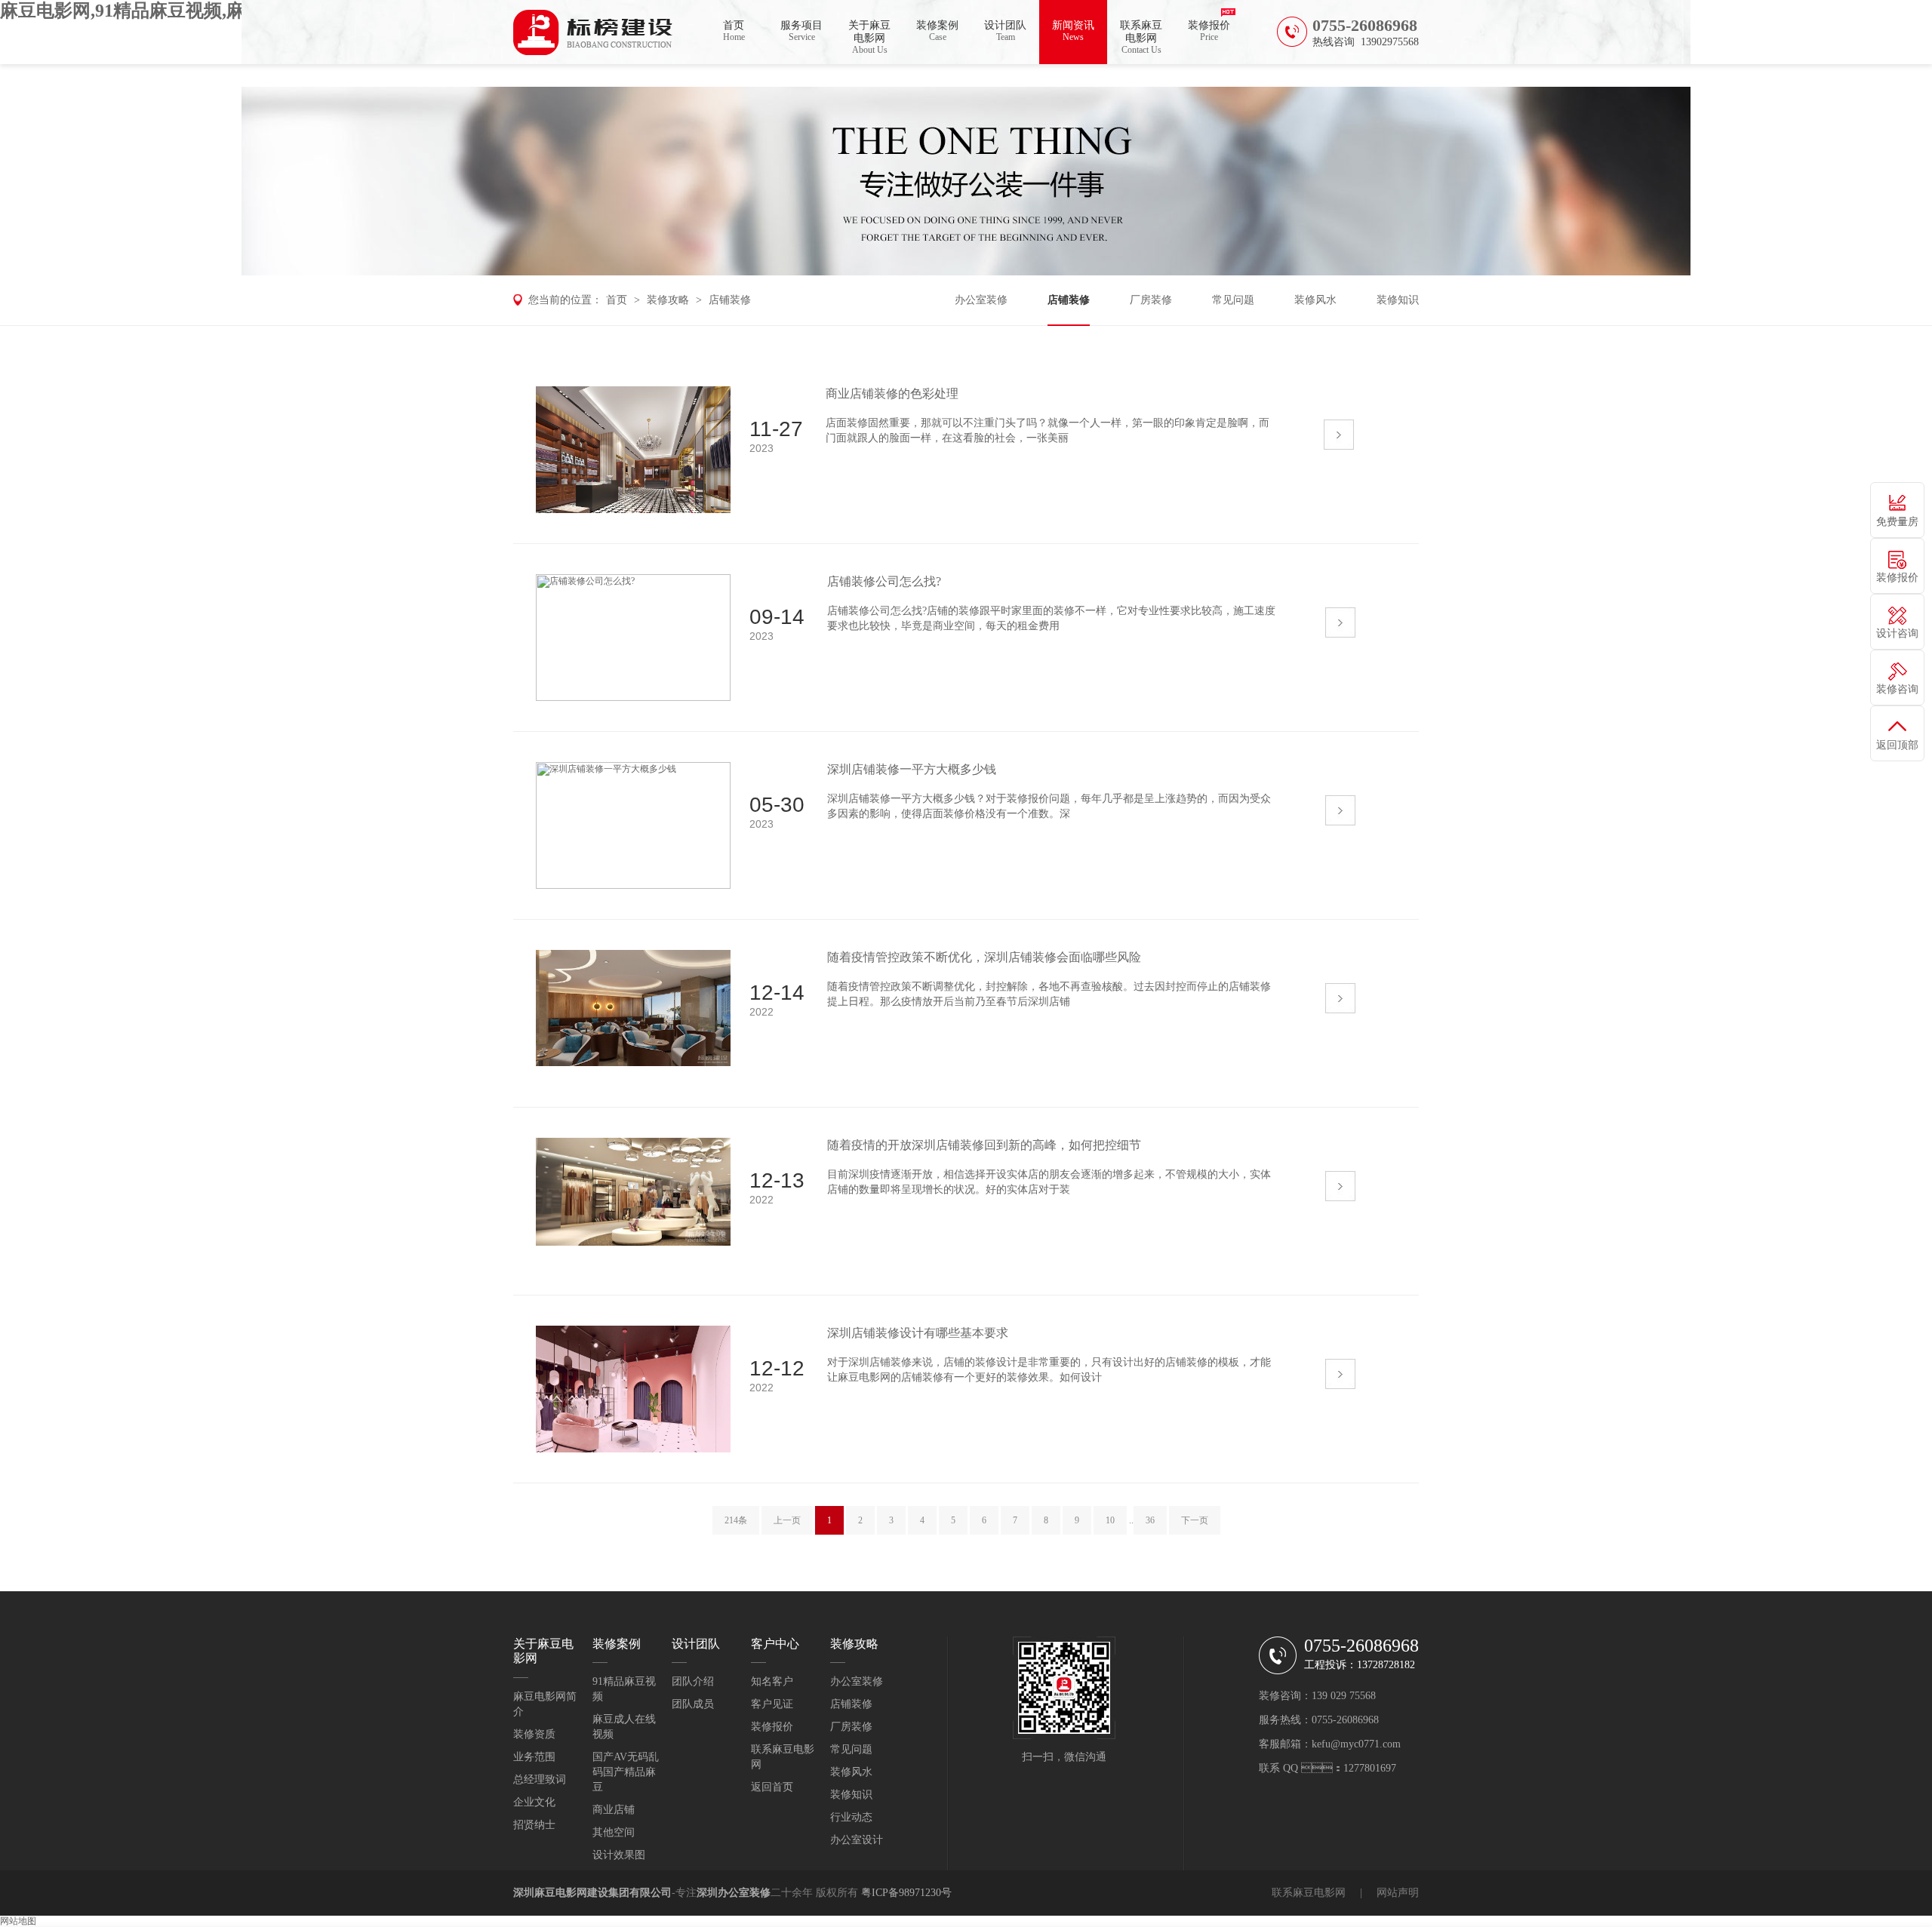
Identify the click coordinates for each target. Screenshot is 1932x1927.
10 (1110, 1520)
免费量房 (1897, 522)
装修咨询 (1897, 689)
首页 (734, 31)
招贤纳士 (534, 1825)
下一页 (1195, 1520)
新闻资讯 (1073, 31)
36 (1150, 1520)
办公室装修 (981, 300)
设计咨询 (1897, 633)
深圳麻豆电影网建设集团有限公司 (592, 1893)
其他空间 (614, 1832)
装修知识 (1398, 300)
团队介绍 (693, 1681)
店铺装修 (730, 300)
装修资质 (534, 1734)
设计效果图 (619, 1855)
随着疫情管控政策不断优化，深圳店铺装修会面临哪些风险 (984, 957)
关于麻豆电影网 (869, 37)
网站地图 (18, 1921)
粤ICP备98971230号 (906, 1893)
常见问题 (1233, 300)
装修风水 (1315, 300)
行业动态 (851, 1817)
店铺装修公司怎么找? (884, 581)
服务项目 (801, 31)
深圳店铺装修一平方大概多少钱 (912, 769)
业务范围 (534, 1757)
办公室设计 (857, 1840)
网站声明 (1398, 1893)
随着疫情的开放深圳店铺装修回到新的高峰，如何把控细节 (984, 1145)
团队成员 (693, 1704)
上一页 (787, 1520)
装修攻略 (668, 300)
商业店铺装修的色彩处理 (892, 393)
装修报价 (1209, 31)
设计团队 (1005, 31)
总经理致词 (540, 1779)
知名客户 (772, 1681)
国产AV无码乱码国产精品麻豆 (626, 1772)
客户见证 (772, 1704)
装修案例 (937, 31)
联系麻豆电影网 (1141, 37)
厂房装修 (1151, 300)
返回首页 (772, 1787)
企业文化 (534, 1802)
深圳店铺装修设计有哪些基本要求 (918, 1333)
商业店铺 (614, 1810)
